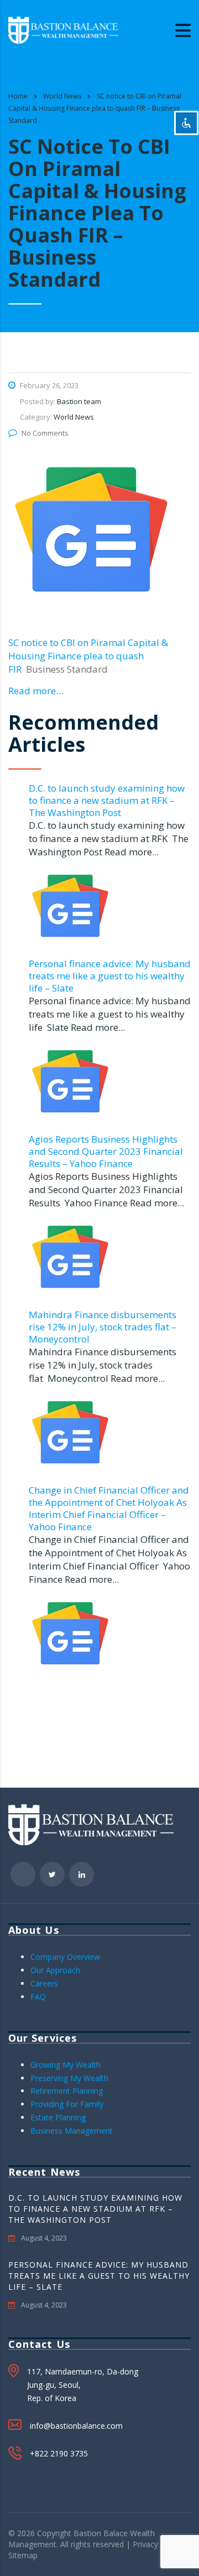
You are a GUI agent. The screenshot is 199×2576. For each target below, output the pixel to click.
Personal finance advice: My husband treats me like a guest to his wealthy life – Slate (110, 976)
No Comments (45, 433)
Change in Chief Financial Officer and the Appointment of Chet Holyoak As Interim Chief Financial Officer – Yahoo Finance (109, 1508)
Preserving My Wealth (69, 2078)
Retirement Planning (67, 2091)
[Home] (64, 29)
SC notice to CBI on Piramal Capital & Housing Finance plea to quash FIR (88, 656)
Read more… (36, 691)
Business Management (72, 2131)
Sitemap (23, 2555)
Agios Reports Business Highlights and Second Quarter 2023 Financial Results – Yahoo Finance (106, 1151)
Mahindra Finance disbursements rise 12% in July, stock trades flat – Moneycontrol (103, 1327)
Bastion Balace (101, 2533)
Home (18, 96)
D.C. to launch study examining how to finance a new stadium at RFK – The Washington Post (107, 800)
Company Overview (65, 1957)
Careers (44, 1983)
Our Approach (55, 1970)
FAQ (38, 1997)
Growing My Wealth (66, 2065)
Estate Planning (58, 2117)
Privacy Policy (157, 2544)
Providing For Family (67, 2104)
